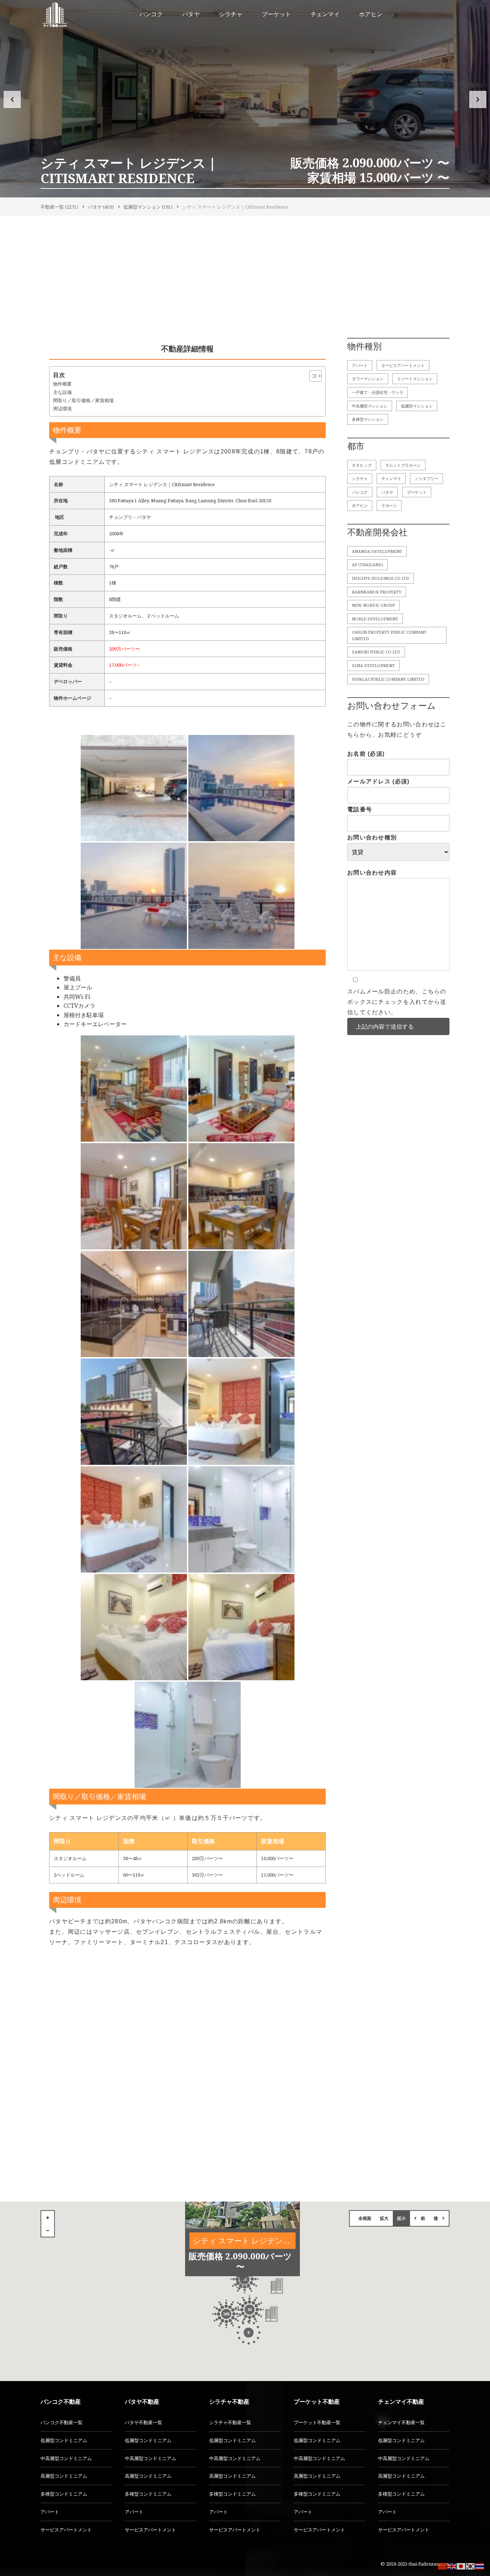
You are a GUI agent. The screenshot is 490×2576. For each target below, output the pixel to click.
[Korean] (471, 2566)
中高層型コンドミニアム (66, 2458)
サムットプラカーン (403, 465)
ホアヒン (360, 505)
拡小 (401, 2218)
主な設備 (62, 392)
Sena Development (373, 665)
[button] (12, 99)
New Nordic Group (373, 605)
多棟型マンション (368, 419)
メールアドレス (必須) (378, 781)
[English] (452, 2566)
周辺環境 (62, 409)
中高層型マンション (370, 406)
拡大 (384, 2218)
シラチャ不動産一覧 (230, 2422)
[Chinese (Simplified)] (443, 2566)
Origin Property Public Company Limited (389, 635)
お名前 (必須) (366, 754)
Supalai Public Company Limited (388, 679)
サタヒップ (362, 465)
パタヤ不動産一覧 (143, 2422)
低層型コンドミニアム (64, 2440)
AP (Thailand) (367, 565)
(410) (101, 207)
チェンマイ (391, 478)
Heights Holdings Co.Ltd (381, 578)
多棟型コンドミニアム (64, 2494)
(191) (148, 207)
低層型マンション (417, 406)
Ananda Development (377, 551)
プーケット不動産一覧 (317, 2422)
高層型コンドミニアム (64, 2476)
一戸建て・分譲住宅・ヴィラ (378, 392)
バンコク (360, 492)
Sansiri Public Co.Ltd (376, 652)
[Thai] (480, 2566)
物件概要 (62, 384)
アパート (360, 365)
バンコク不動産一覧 (62, 2422)
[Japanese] (461, 2566)
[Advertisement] (245, 279)
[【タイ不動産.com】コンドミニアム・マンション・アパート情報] (55, 14)
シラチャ (360, 478)
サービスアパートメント (403, 365)
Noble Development (375, 619)
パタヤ (387, 492)
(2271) (59, 207)
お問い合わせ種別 (372, 837)
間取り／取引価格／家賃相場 (83, 400)
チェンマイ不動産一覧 (401, 2422)
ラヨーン (389, 505)
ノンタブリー (427, 478)
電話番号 (360, 809)
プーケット (417, 492)
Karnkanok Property (377, 592)
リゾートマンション (415, 379)
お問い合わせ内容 (372, 873)
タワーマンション (368, 379)
